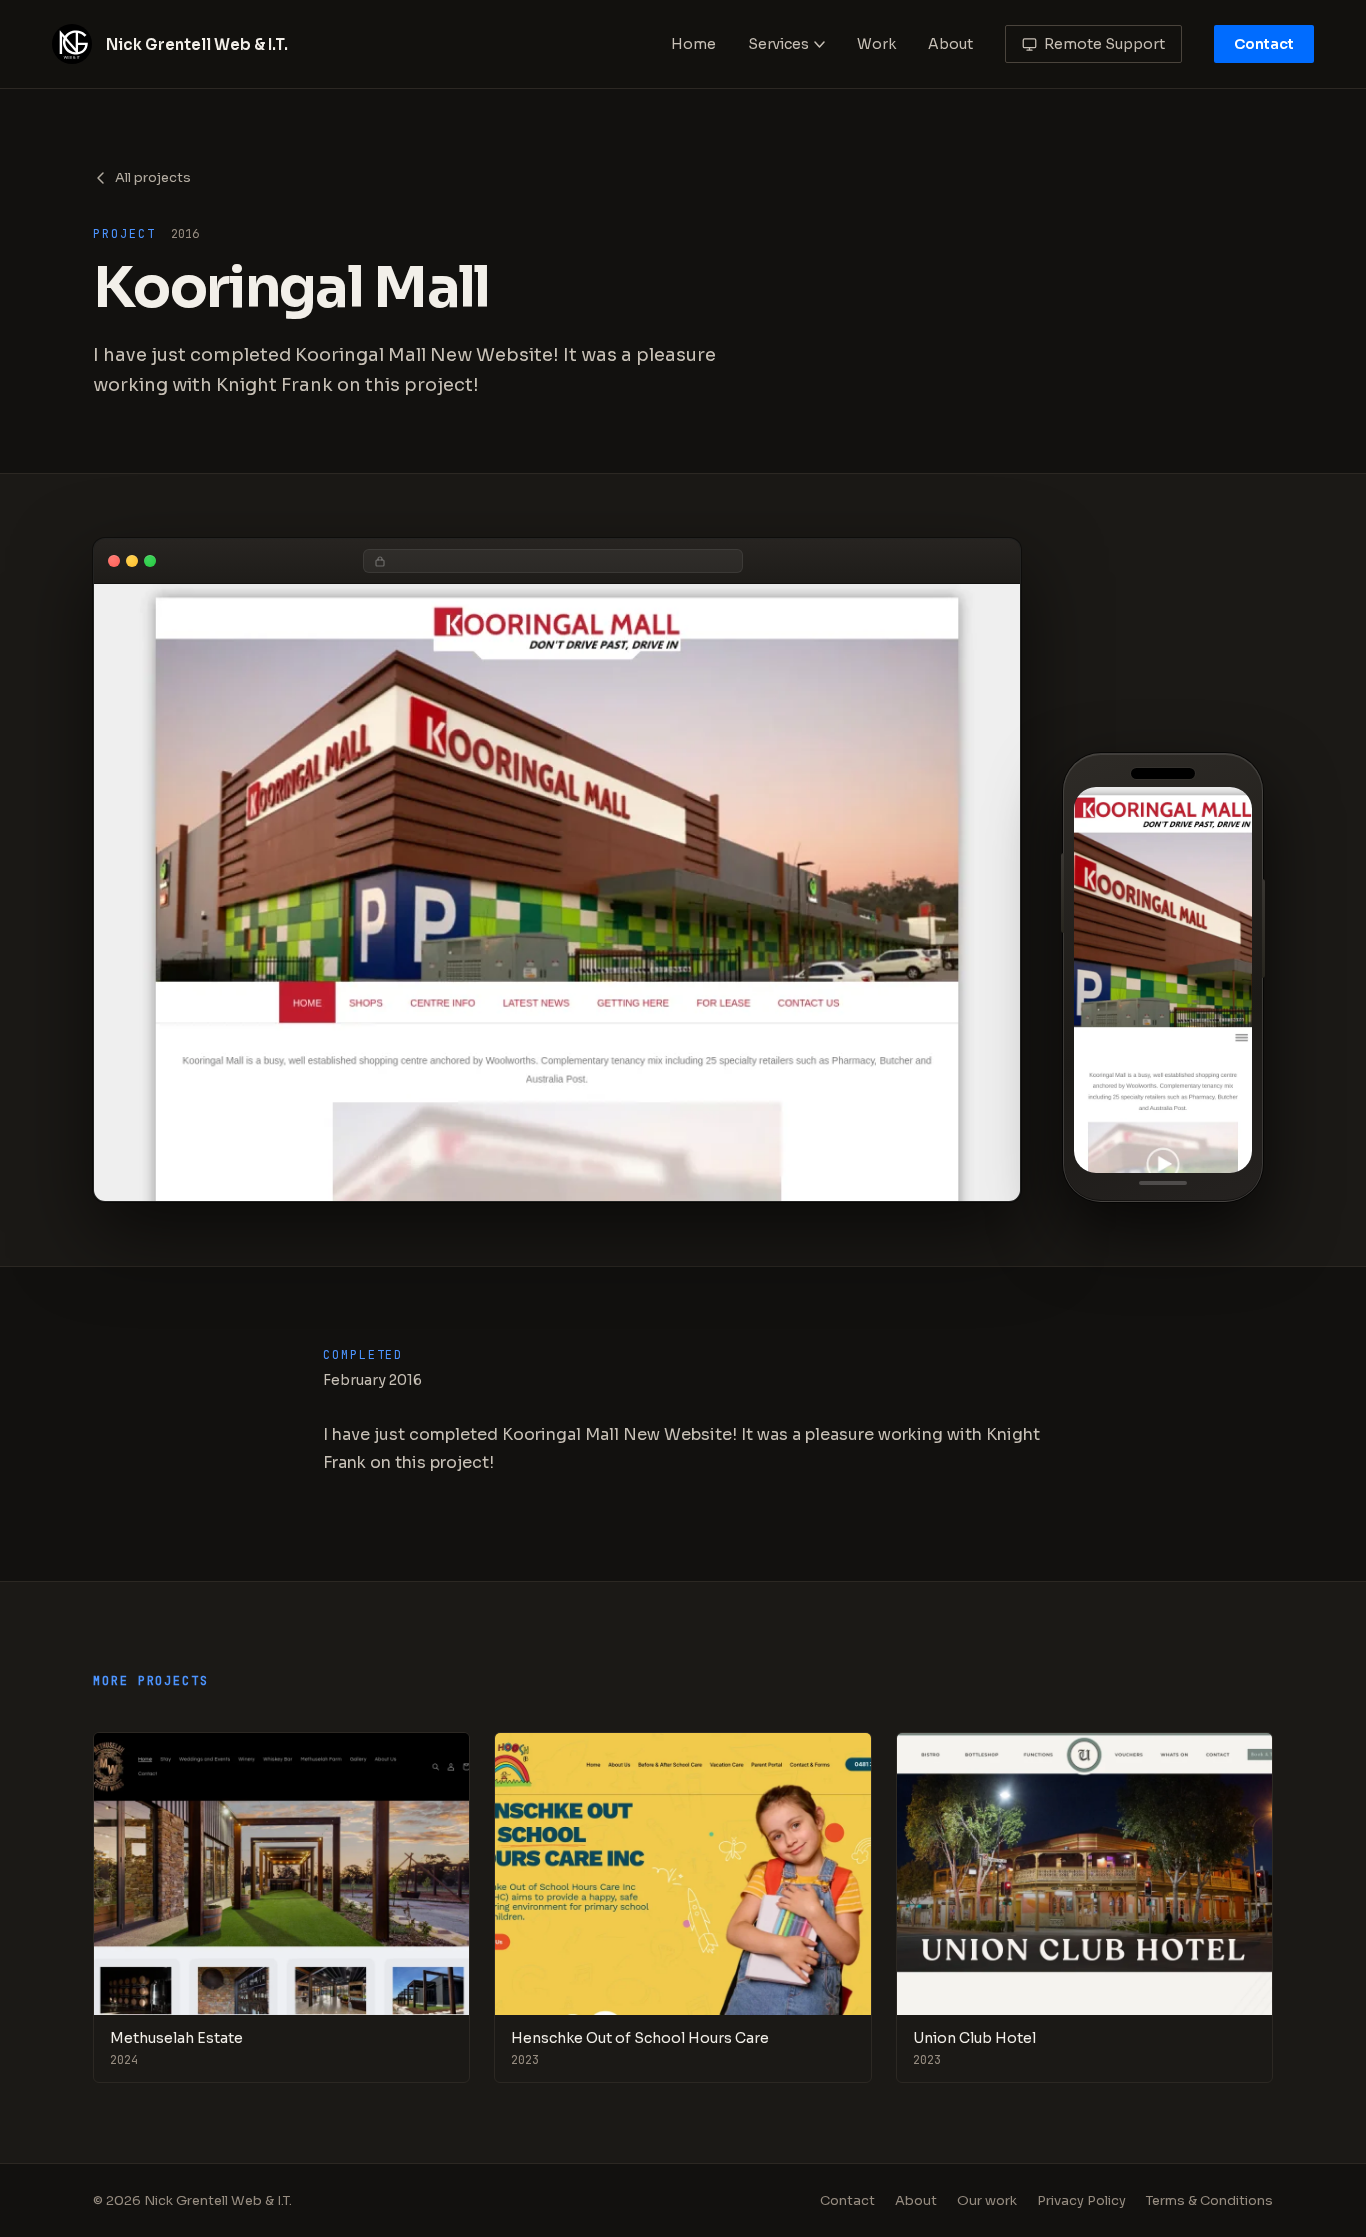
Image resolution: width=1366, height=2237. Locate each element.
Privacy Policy (1081, 2200)
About (950, 44)
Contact (1264, 44)
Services (778, 44)
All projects (153, 177)
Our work (987, 2200)
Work (876, 44)
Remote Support (1104, 44)
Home (693, 44)
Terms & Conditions (1209, 2200)
